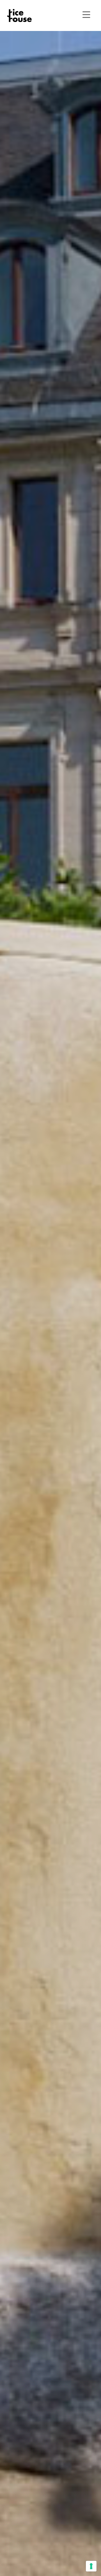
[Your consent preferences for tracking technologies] (91, 2566)
